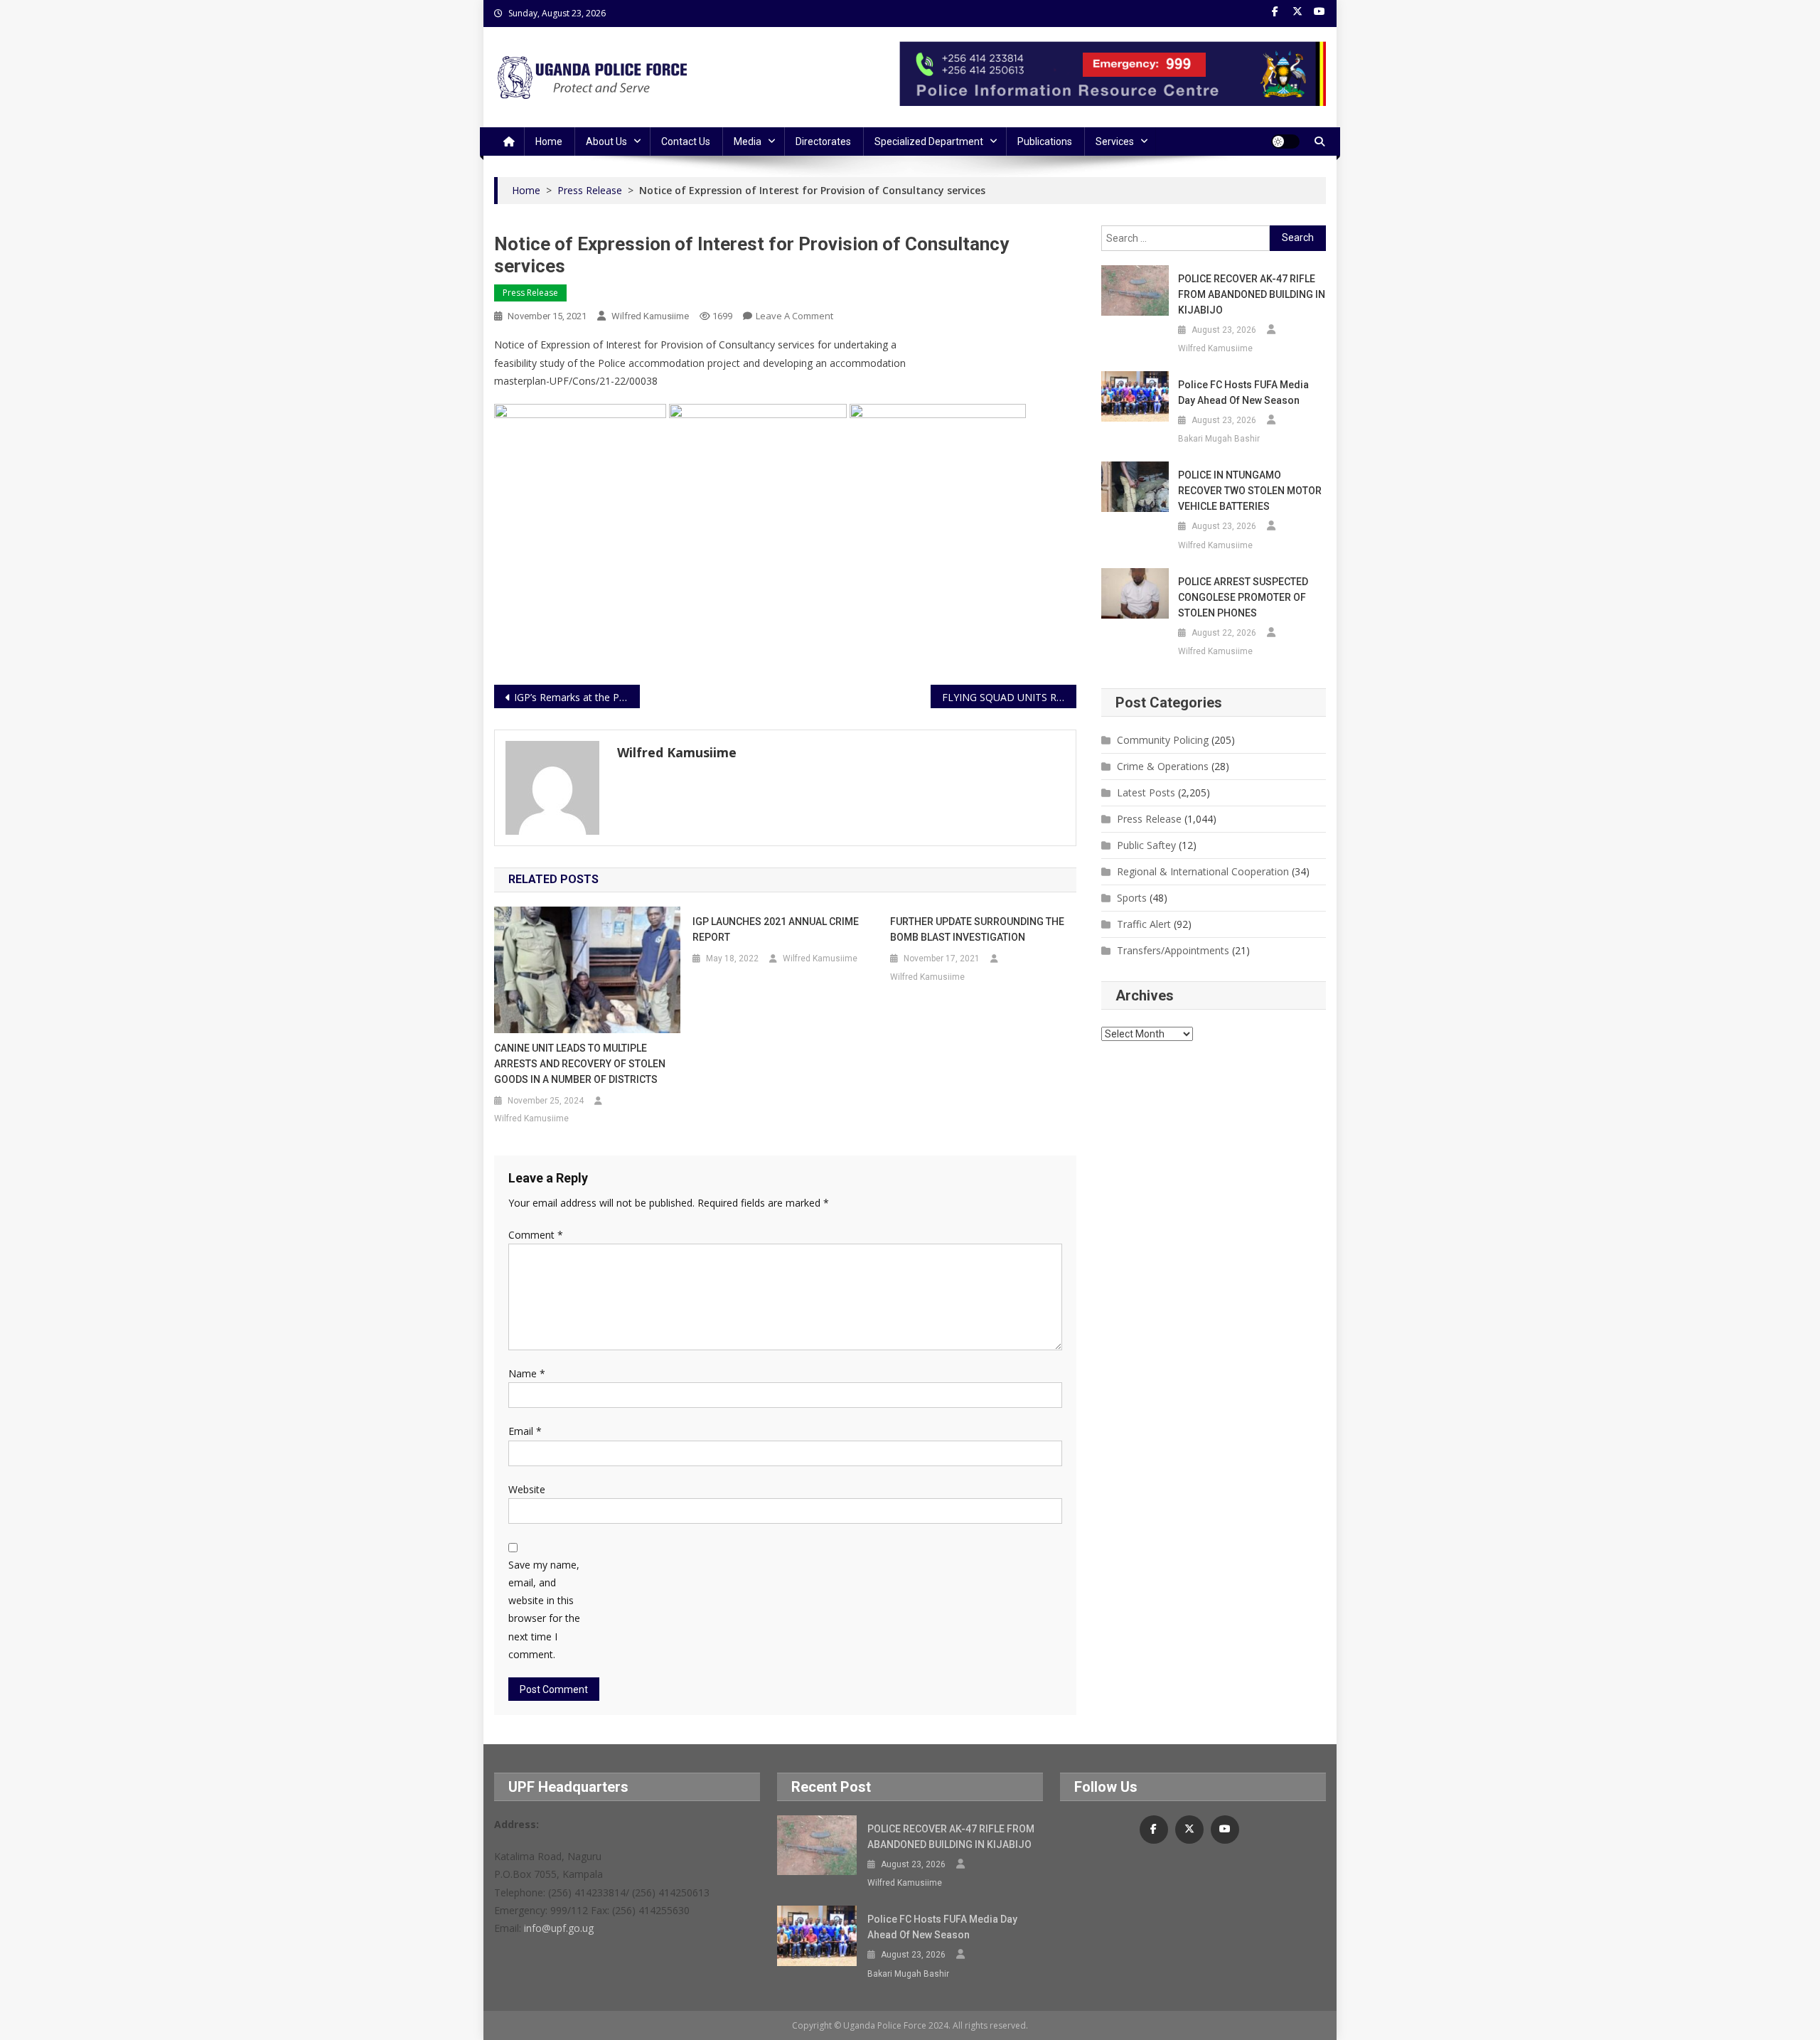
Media (748, 141)
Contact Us (686, 141)
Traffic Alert (1144, 924)
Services (1115, 141)
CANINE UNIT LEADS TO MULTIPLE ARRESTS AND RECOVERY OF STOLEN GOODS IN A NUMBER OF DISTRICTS (580, 1064)
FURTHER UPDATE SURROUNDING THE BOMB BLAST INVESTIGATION (977, 929)
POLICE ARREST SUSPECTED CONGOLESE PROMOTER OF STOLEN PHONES (1243, 597)
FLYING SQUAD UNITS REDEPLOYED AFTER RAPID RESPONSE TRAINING (1009, 697)
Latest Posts (1146, 792)
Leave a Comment (794, 316)
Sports (1132, 898)
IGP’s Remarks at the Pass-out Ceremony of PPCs (577, 697)
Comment (536, 1235)
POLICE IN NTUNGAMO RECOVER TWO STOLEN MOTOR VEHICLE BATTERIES (1250, 491)
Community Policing (1163, 740)
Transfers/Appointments (1173, 950)
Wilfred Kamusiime (650, 316)
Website (527, 1489)
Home (549, 141)
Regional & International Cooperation (1203, 871)
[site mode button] (1285, 141)
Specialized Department (929, 141)
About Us (606, 141)
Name (527, 1373)
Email (525, 1431)
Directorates (823, 141)
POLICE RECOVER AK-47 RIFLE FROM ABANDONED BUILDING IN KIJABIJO (1252, 294)
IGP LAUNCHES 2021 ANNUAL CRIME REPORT (776, 929)
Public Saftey (1146, 845)
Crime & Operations (1163, 766)
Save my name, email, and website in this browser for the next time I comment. (544, 1609)
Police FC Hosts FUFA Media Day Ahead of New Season (1243, 392)
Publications (1045, 141)
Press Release (530, 293)
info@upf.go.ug (559, 1928)
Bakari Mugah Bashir (1219, 439)
